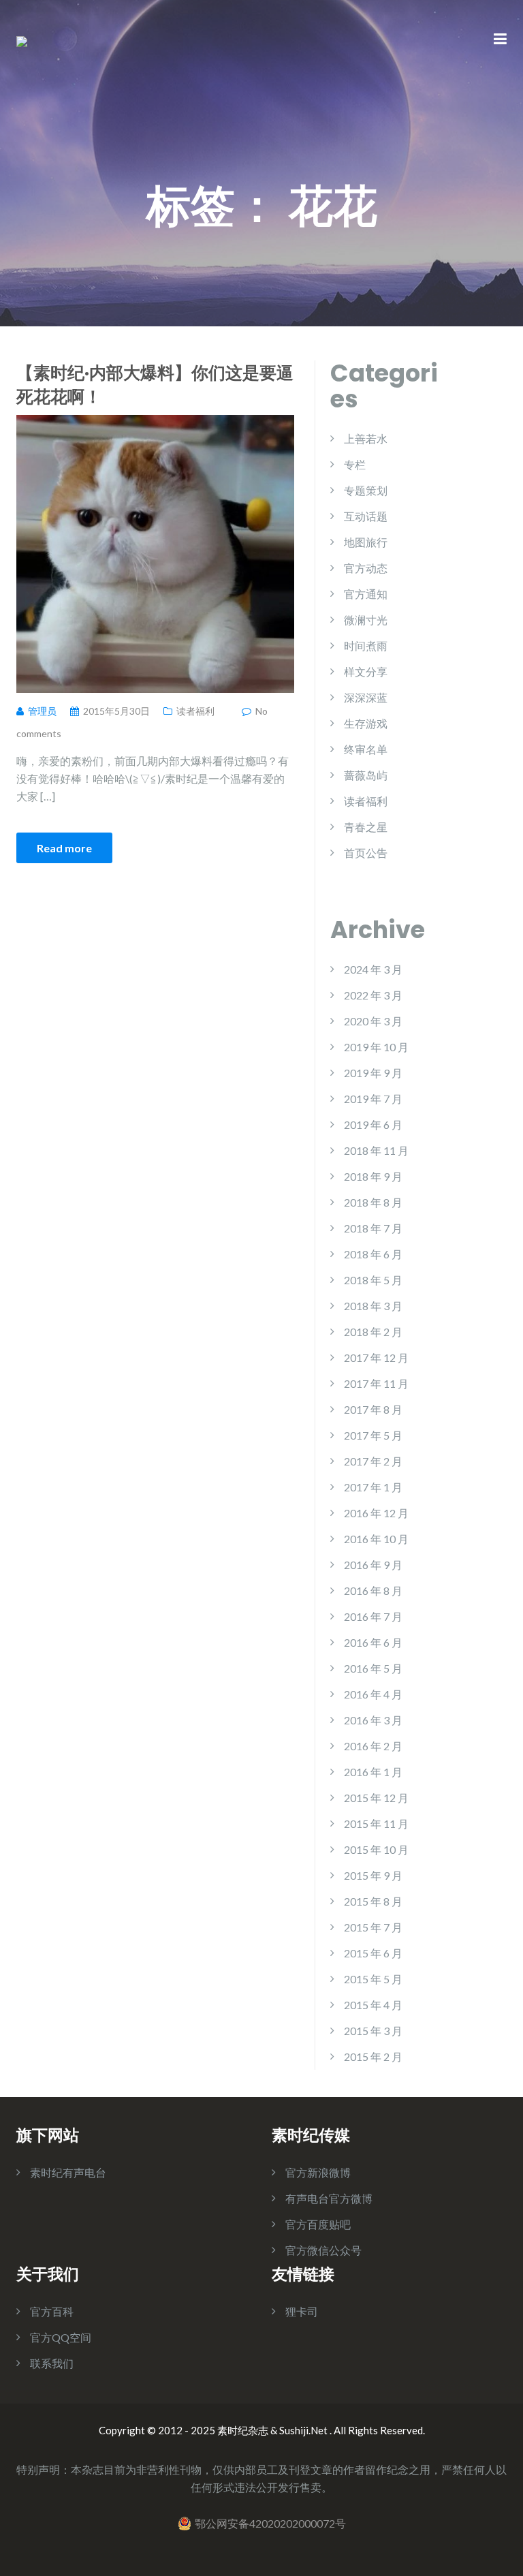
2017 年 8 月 (373, 1409)
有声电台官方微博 (329, 2198)
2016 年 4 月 (373, 1694)
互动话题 (366, 516)
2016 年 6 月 (373, 1642)
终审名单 (366, 749)
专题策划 (366, 490)
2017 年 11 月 (376, 1383)
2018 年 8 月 (373, 1202)
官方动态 (366, 568)
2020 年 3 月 (373, 1021)
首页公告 (366, 853)
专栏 (355, 464)
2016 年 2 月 (373, 1746)
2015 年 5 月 (373, 1979)
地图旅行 (366, 542)
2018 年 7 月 (373, 1228)
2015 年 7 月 (373, 1927)
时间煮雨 (366, 646)
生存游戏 (366, 723)
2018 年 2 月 (373, 1332)
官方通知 (366, 594)
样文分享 (366, 671)
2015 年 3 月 (373, 2031)
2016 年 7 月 (373, 1616)
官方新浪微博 (318, 2172)
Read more (64, 848)
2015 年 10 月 (376, 1849)
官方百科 (52, 2311)
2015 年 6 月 (373, 1953)
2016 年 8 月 (373, 1590)
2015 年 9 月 (373, 1875)
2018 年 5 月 (373, 1280)
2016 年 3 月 (373, 1720)
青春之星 (366, 827)
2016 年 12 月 (376, 1513)
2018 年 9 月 (373, 1176)
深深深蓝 (366, 697)
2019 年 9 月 (373, 1073)
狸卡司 (302, 2311)
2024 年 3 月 (373, 969)
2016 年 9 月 (373, 1565)
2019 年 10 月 (376, 1047)
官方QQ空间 (61, 2337)
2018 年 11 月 (376, 1150)
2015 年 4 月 (373, 2005)
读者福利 (195, 711)
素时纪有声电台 (68, 2172)
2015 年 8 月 (373, 1901)
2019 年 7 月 (373, 1099)
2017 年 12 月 (376, 1357)
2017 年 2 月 (373, 1461)
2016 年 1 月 (373, 1772)
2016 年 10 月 (376, 1539)
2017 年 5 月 (373, 1435)
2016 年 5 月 (373, 1668)
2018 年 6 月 (373, 1254)
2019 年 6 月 (373, 1124)
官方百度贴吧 (318, 2224)
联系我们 (52, 2363)
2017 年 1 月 (373, 1487)
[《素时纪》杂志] (22, 40)
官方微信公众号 (323, 2250)
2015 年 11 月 (376, 1824)
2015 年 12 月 (376, 1798)
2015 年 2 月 (373, 2057)
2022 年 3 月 (373, 995)
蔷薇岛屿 (366, 775)
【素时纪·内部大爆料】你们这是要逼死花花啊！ (155, 384)
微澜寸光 (366, 620)
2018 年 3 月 (373, 1306)
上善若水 (366, 438)
